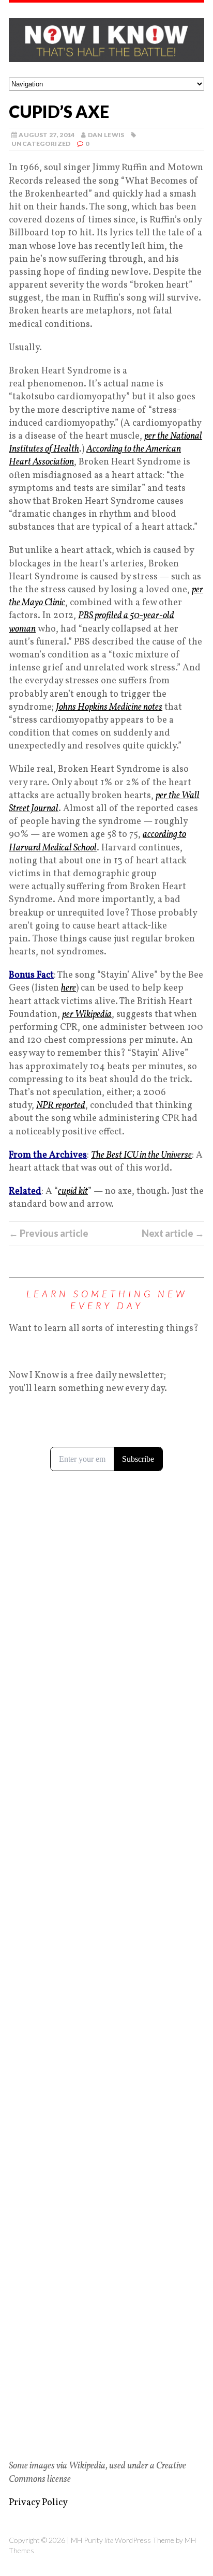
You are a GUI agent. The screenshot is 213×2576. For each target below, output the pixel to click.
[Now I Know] (106, 40)
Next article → (173, 1233)
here (69, 988)
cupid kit (73, 1192)
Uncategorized (41, 144)
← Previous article (49, 1233)
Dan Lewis (106, 135)
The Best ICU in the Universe (141, 1155)
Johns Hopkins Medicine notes (109, 707)
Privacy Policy (38, 2503)
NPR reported (61, 1106)
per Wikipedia (87, 1015)
